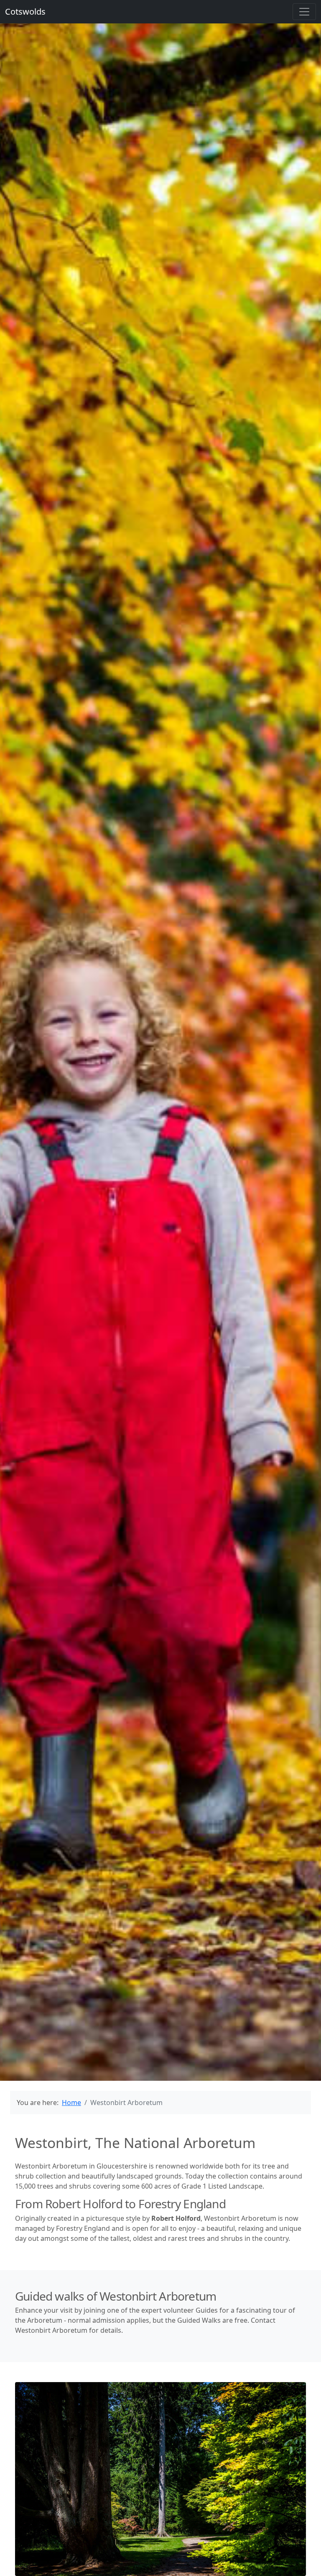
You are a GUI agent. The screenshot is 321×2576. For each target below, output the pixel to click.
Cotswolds (25, 11)
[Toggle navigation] (304, 12)
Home (71, 2103)
